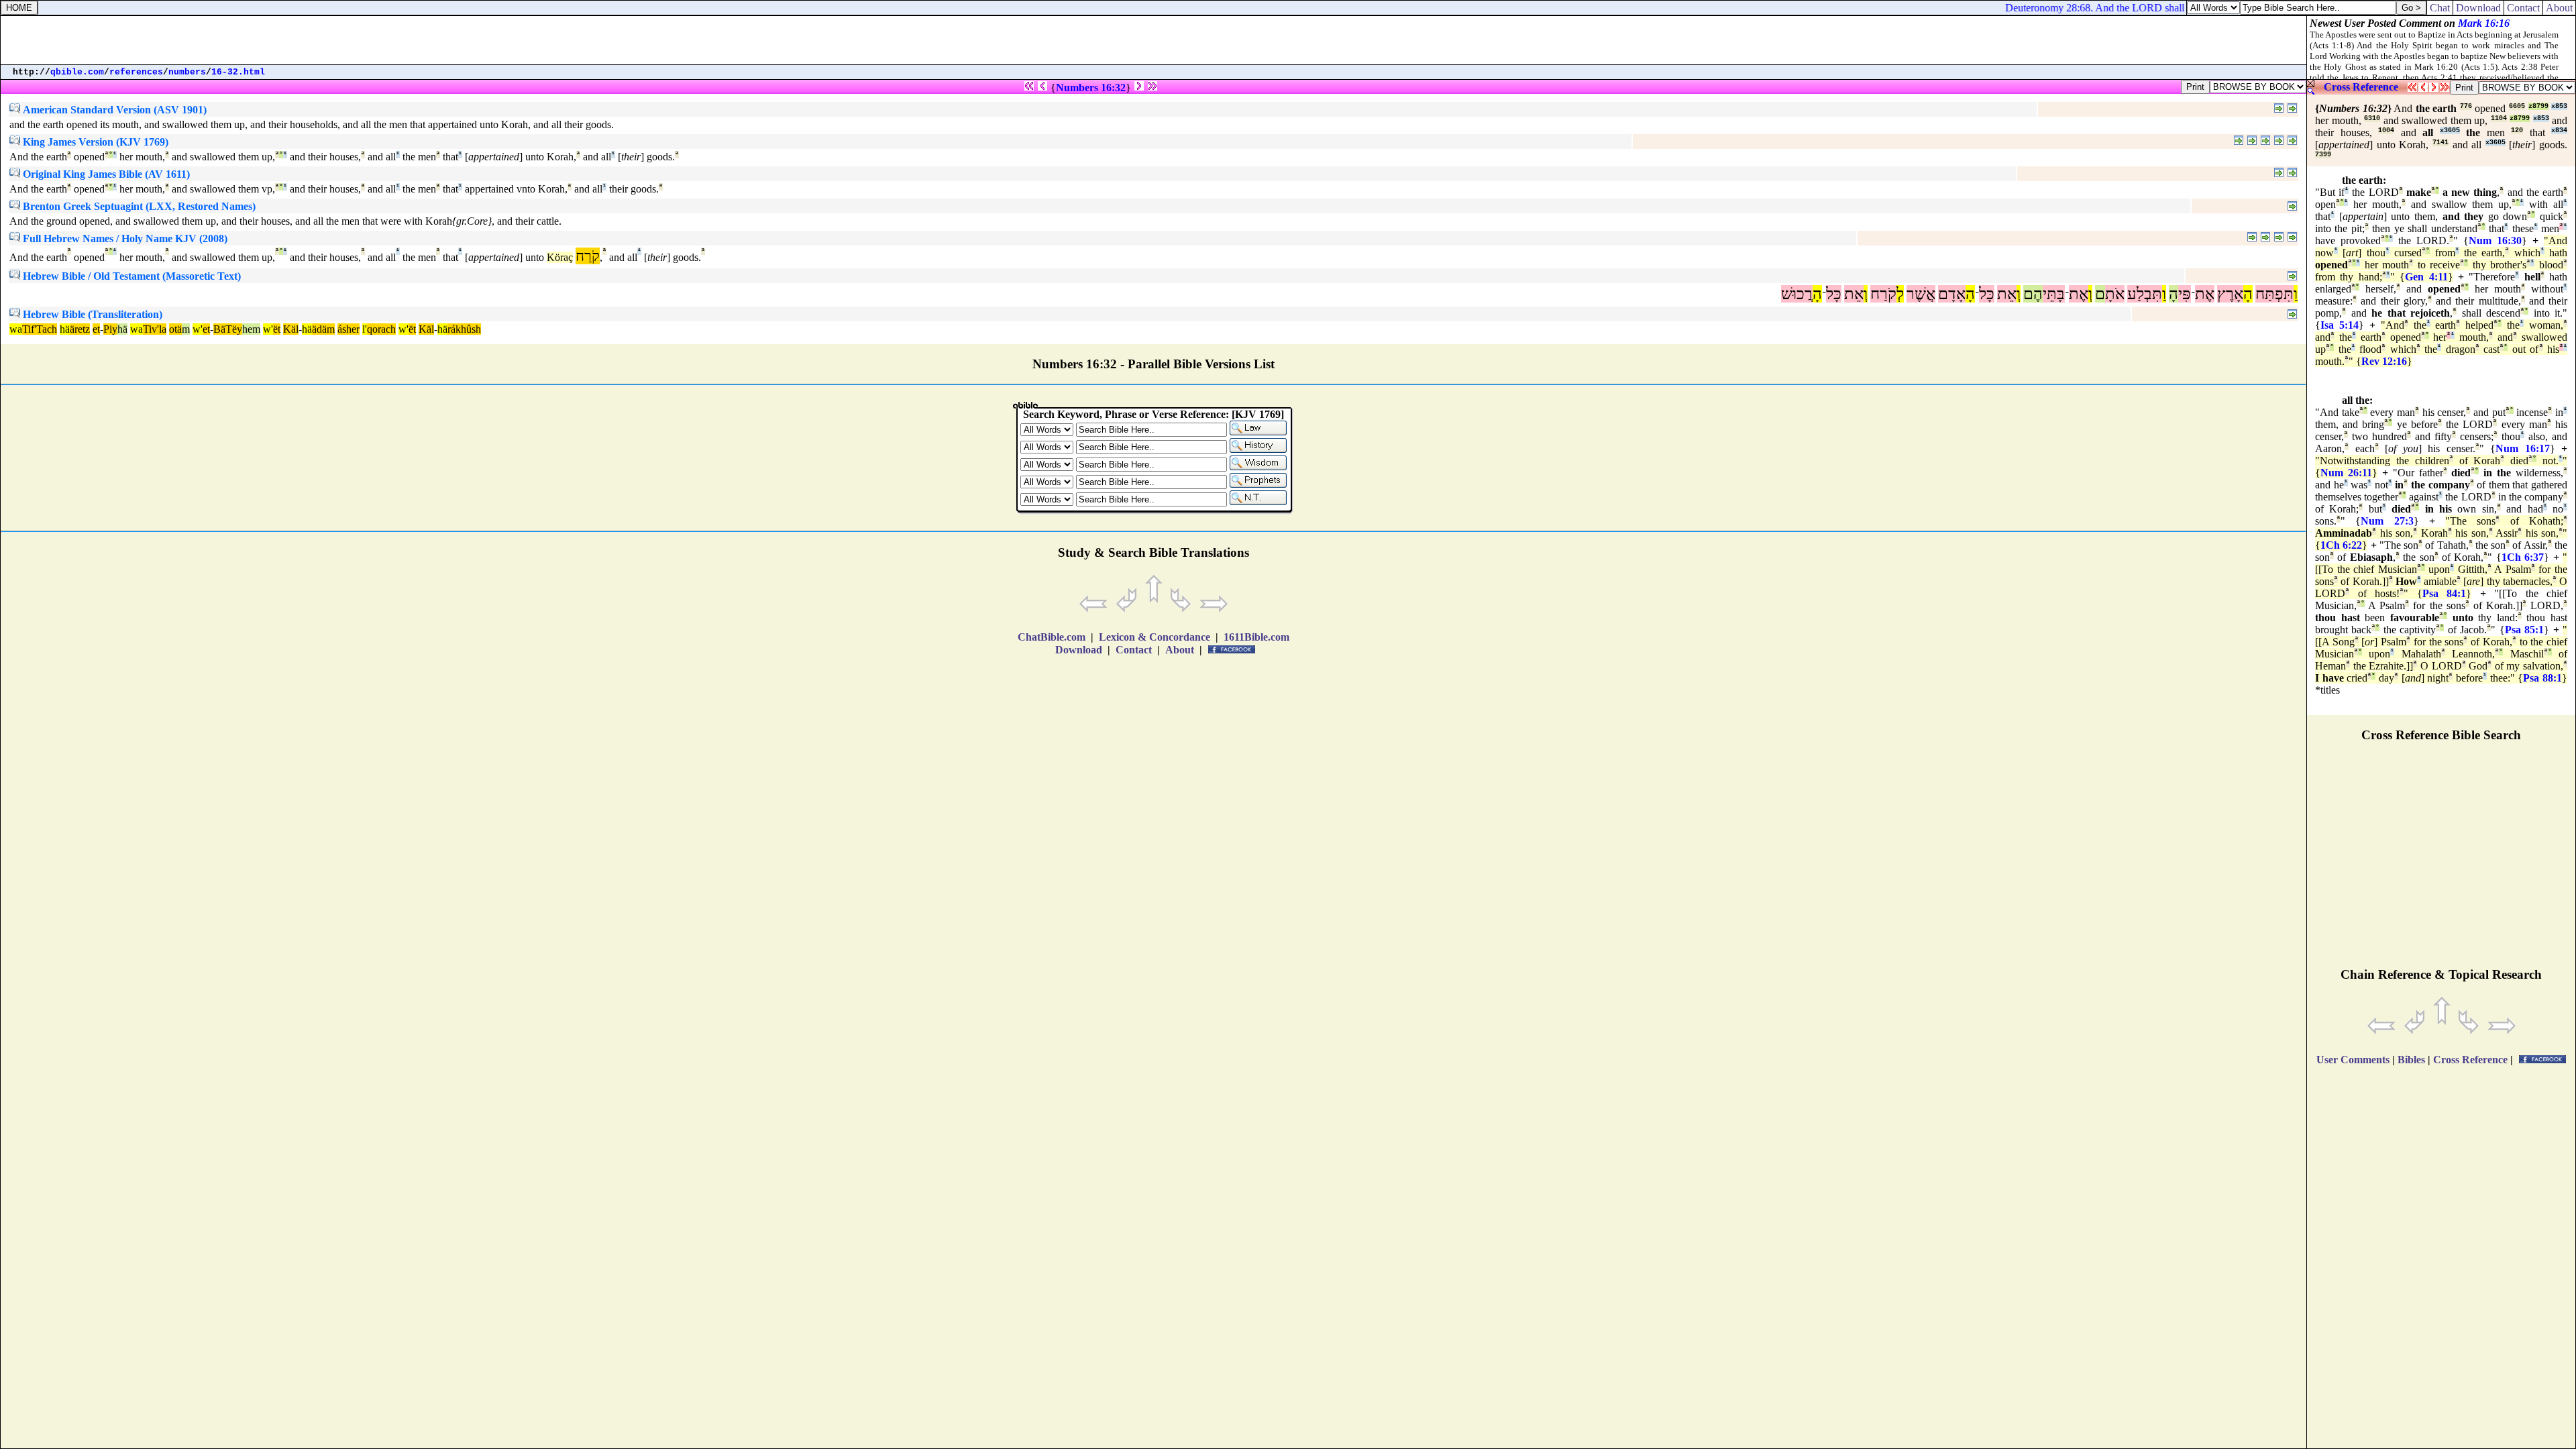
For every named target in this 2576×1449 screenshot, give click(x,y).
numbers (187, 72)
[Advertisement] (1154, 40)
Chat (2440, 8)
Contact (2523, 8)
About (2559, 8)
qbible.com (77, 72)
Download (2478, 8)
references (136, 72)
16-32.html (238, 72)
